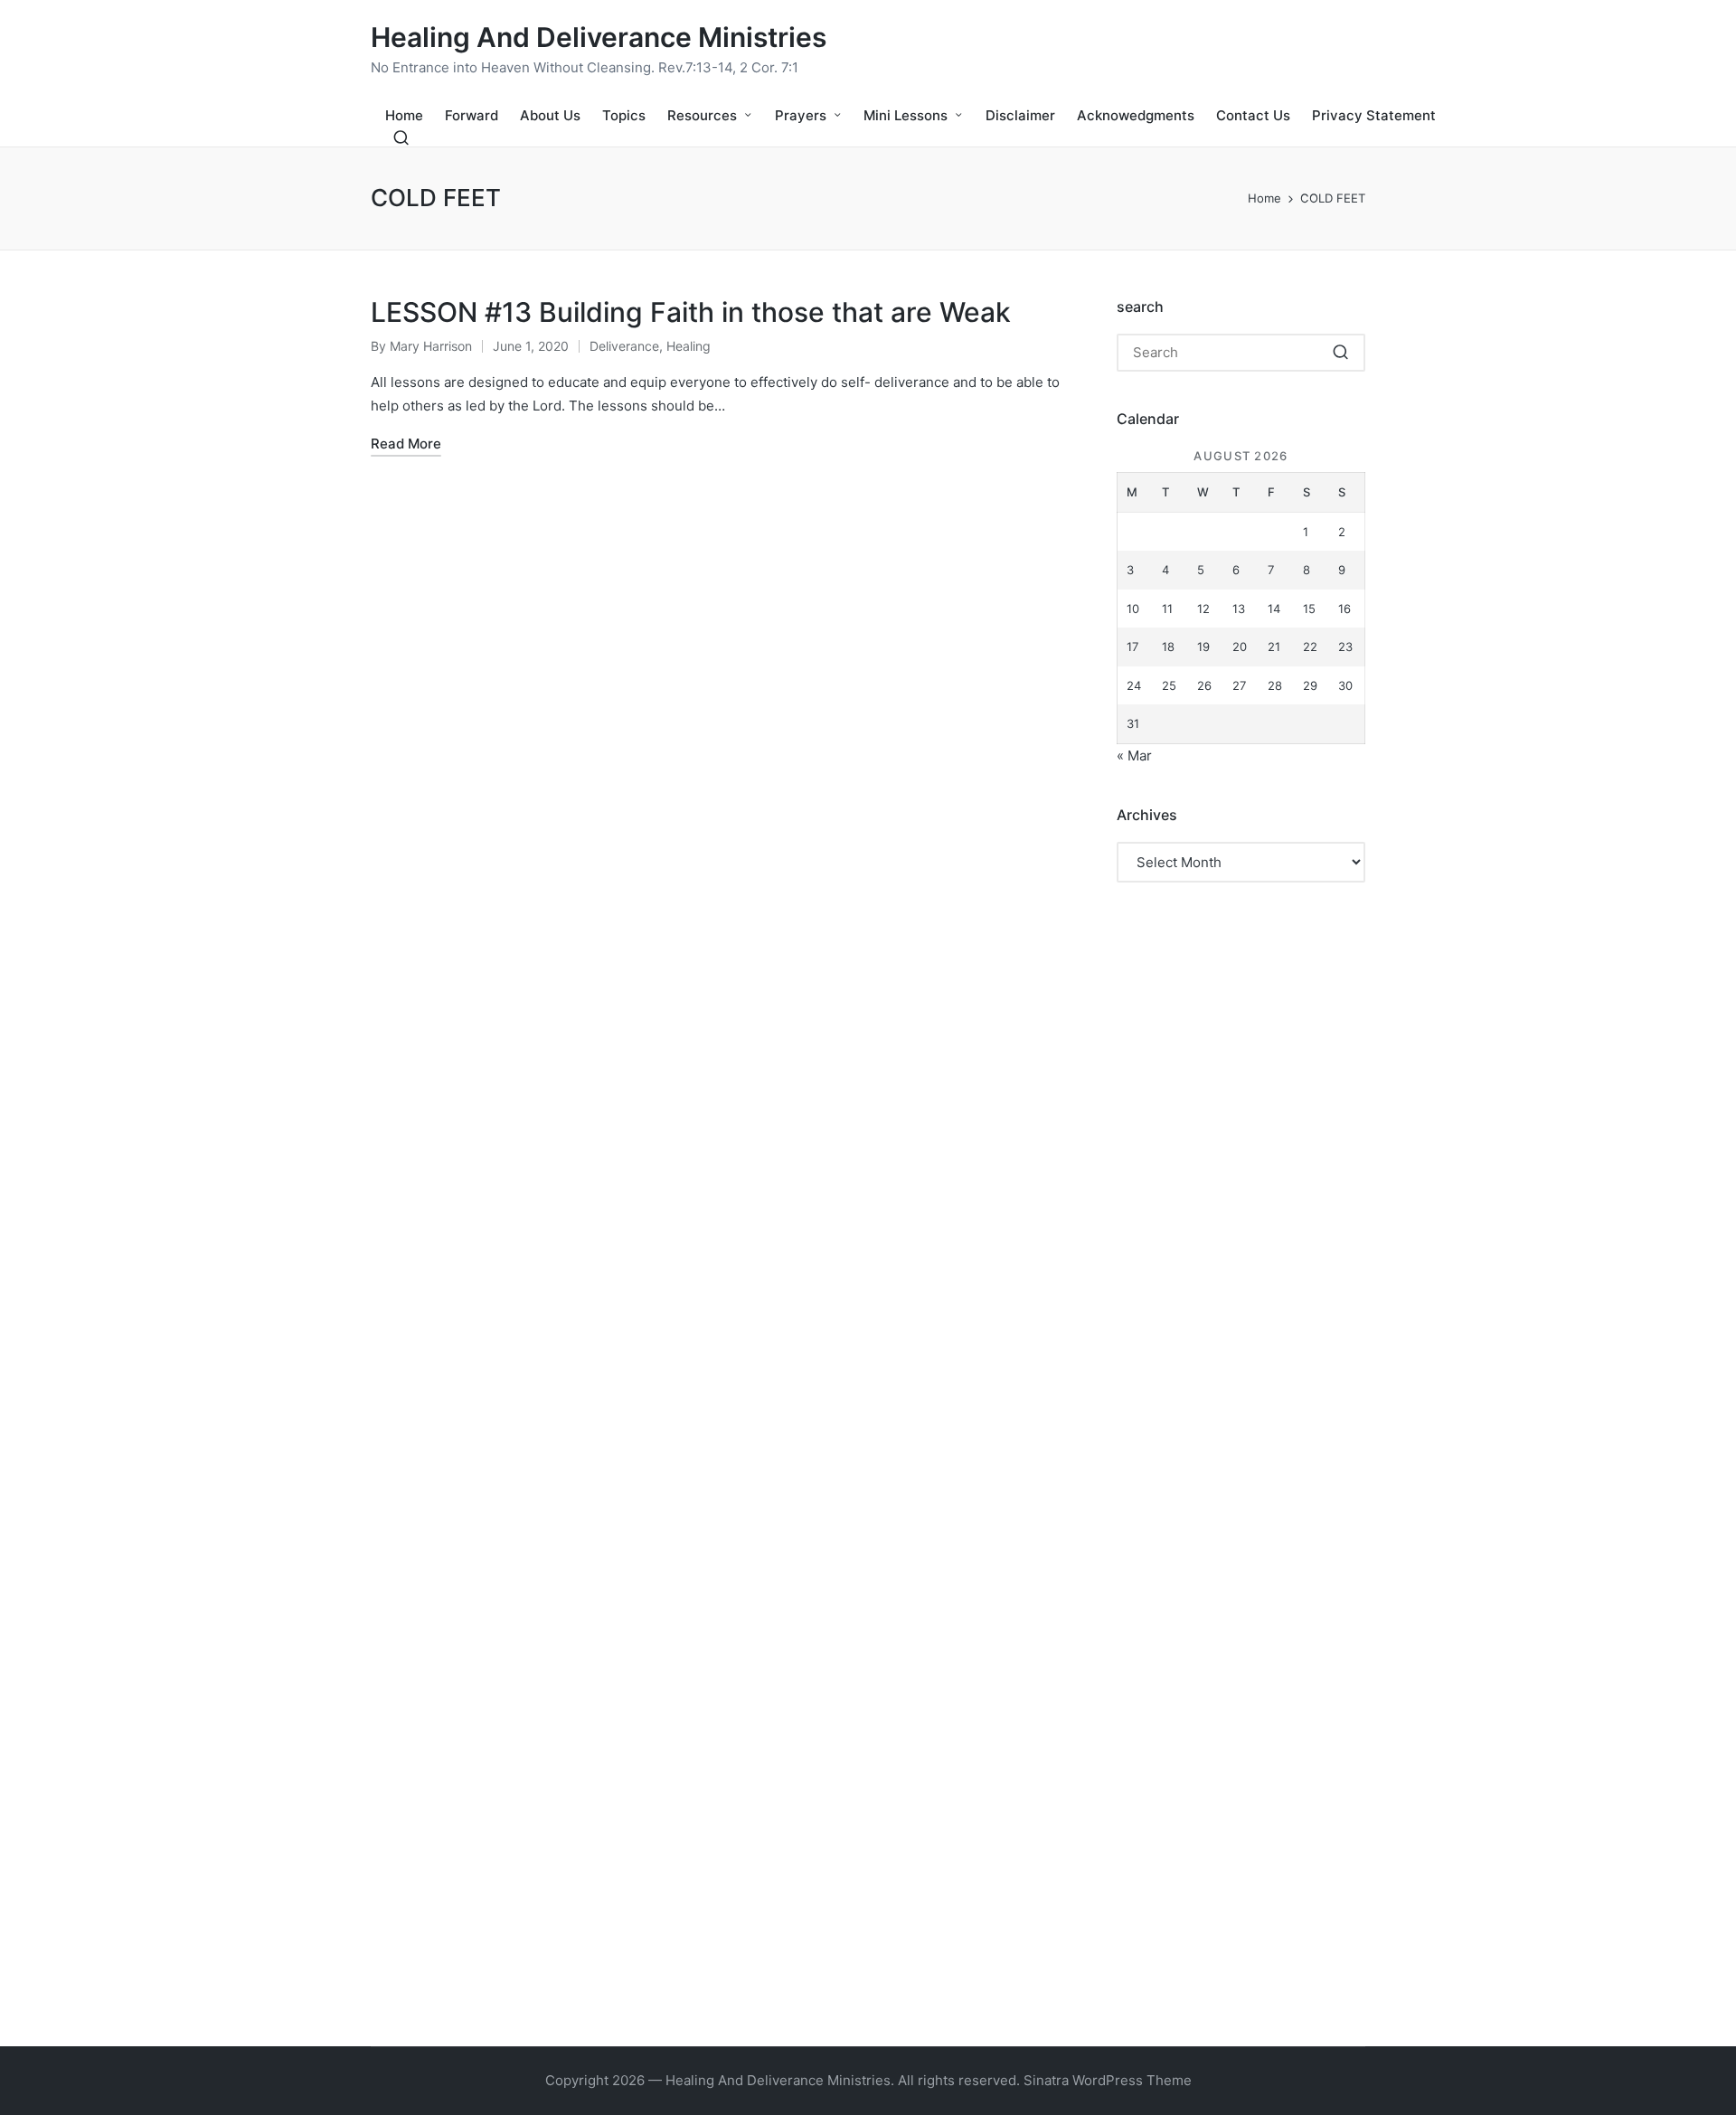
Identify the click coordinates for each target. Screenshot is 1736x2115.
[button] (1340, 353)
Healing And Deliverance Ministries (599, 38)
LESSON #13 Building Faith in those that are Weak (691, 312)
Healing (689, 346)
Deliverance (624, 346)
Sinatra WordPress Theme (1108, 2080)
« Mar (1134, 755)
